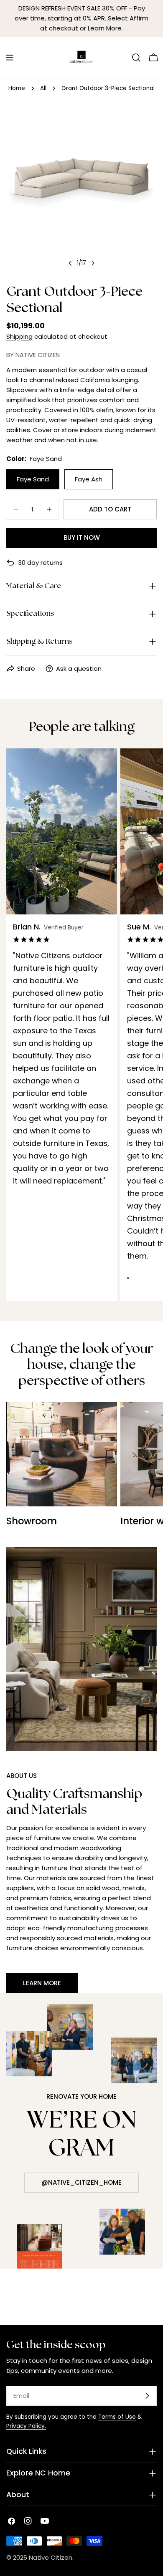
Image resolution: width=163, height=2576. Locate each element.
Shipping (19, 336)
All (43, 88)
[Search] (136, 58)
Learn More (105, 28)
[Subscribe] (147, 2396)
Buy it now (82, 538)
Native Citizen (51, 2557)
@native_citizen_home (81, 2182)
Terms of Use (117, 2417)
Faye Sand (33, 479)
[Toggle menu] (10, 58)
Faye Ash (89, 479)
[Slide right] (93, 263)
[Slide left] (70, 263)
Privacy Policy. (26, 2426)
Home (17, 88)
